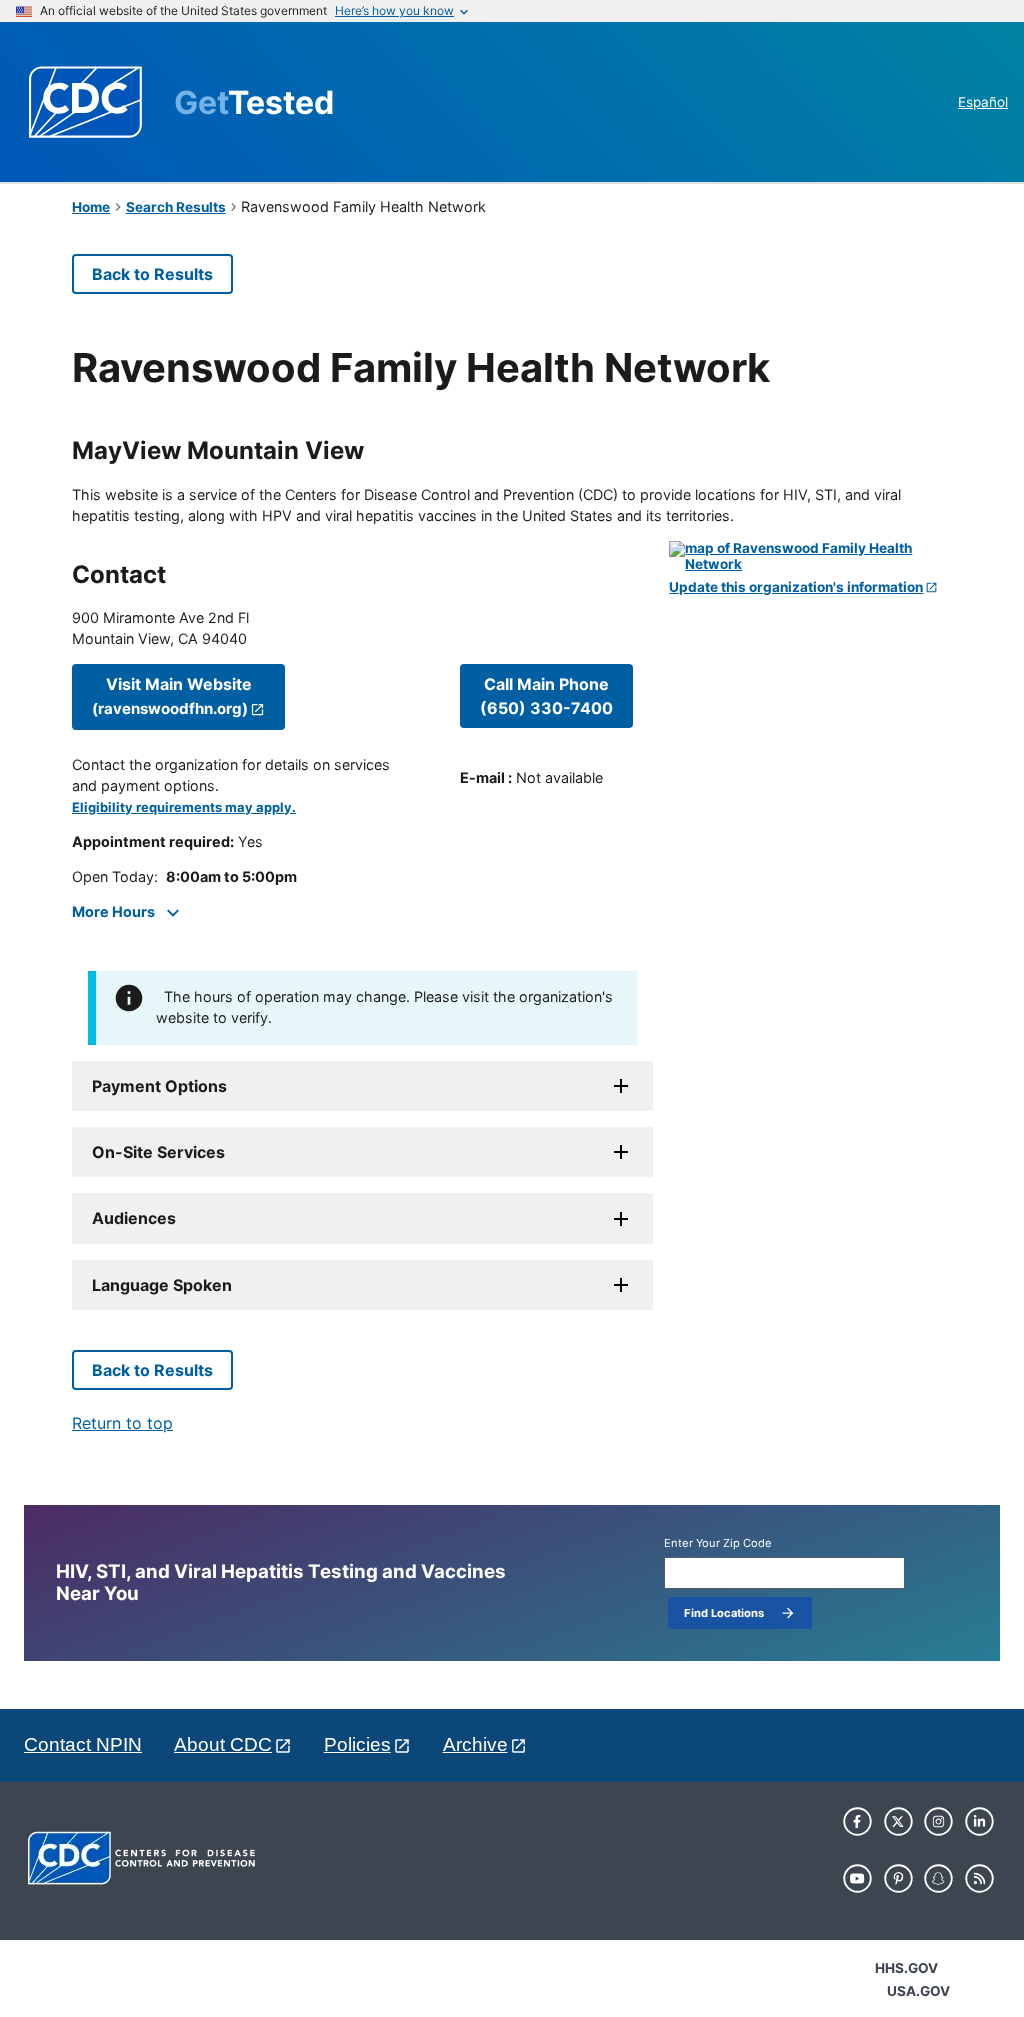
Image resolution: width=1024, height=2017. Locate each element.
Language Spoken (162, 1285)
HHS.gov (906, 1968)
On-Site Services (158, 1152)
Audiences (134, 1218)
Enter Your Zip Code (718, 1543)
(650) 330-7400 (546, 696)
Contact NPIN (83, 1744)
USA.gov (918, 1991)
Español (983, 102)
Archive (475, 1744)
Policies (357, 1744)
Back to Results (152, 274)
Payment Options (159, 1086)
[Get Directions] (810, 556)
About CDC (223, 1744)
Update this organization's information (796, 587)
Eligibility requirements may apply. (184, 807)
